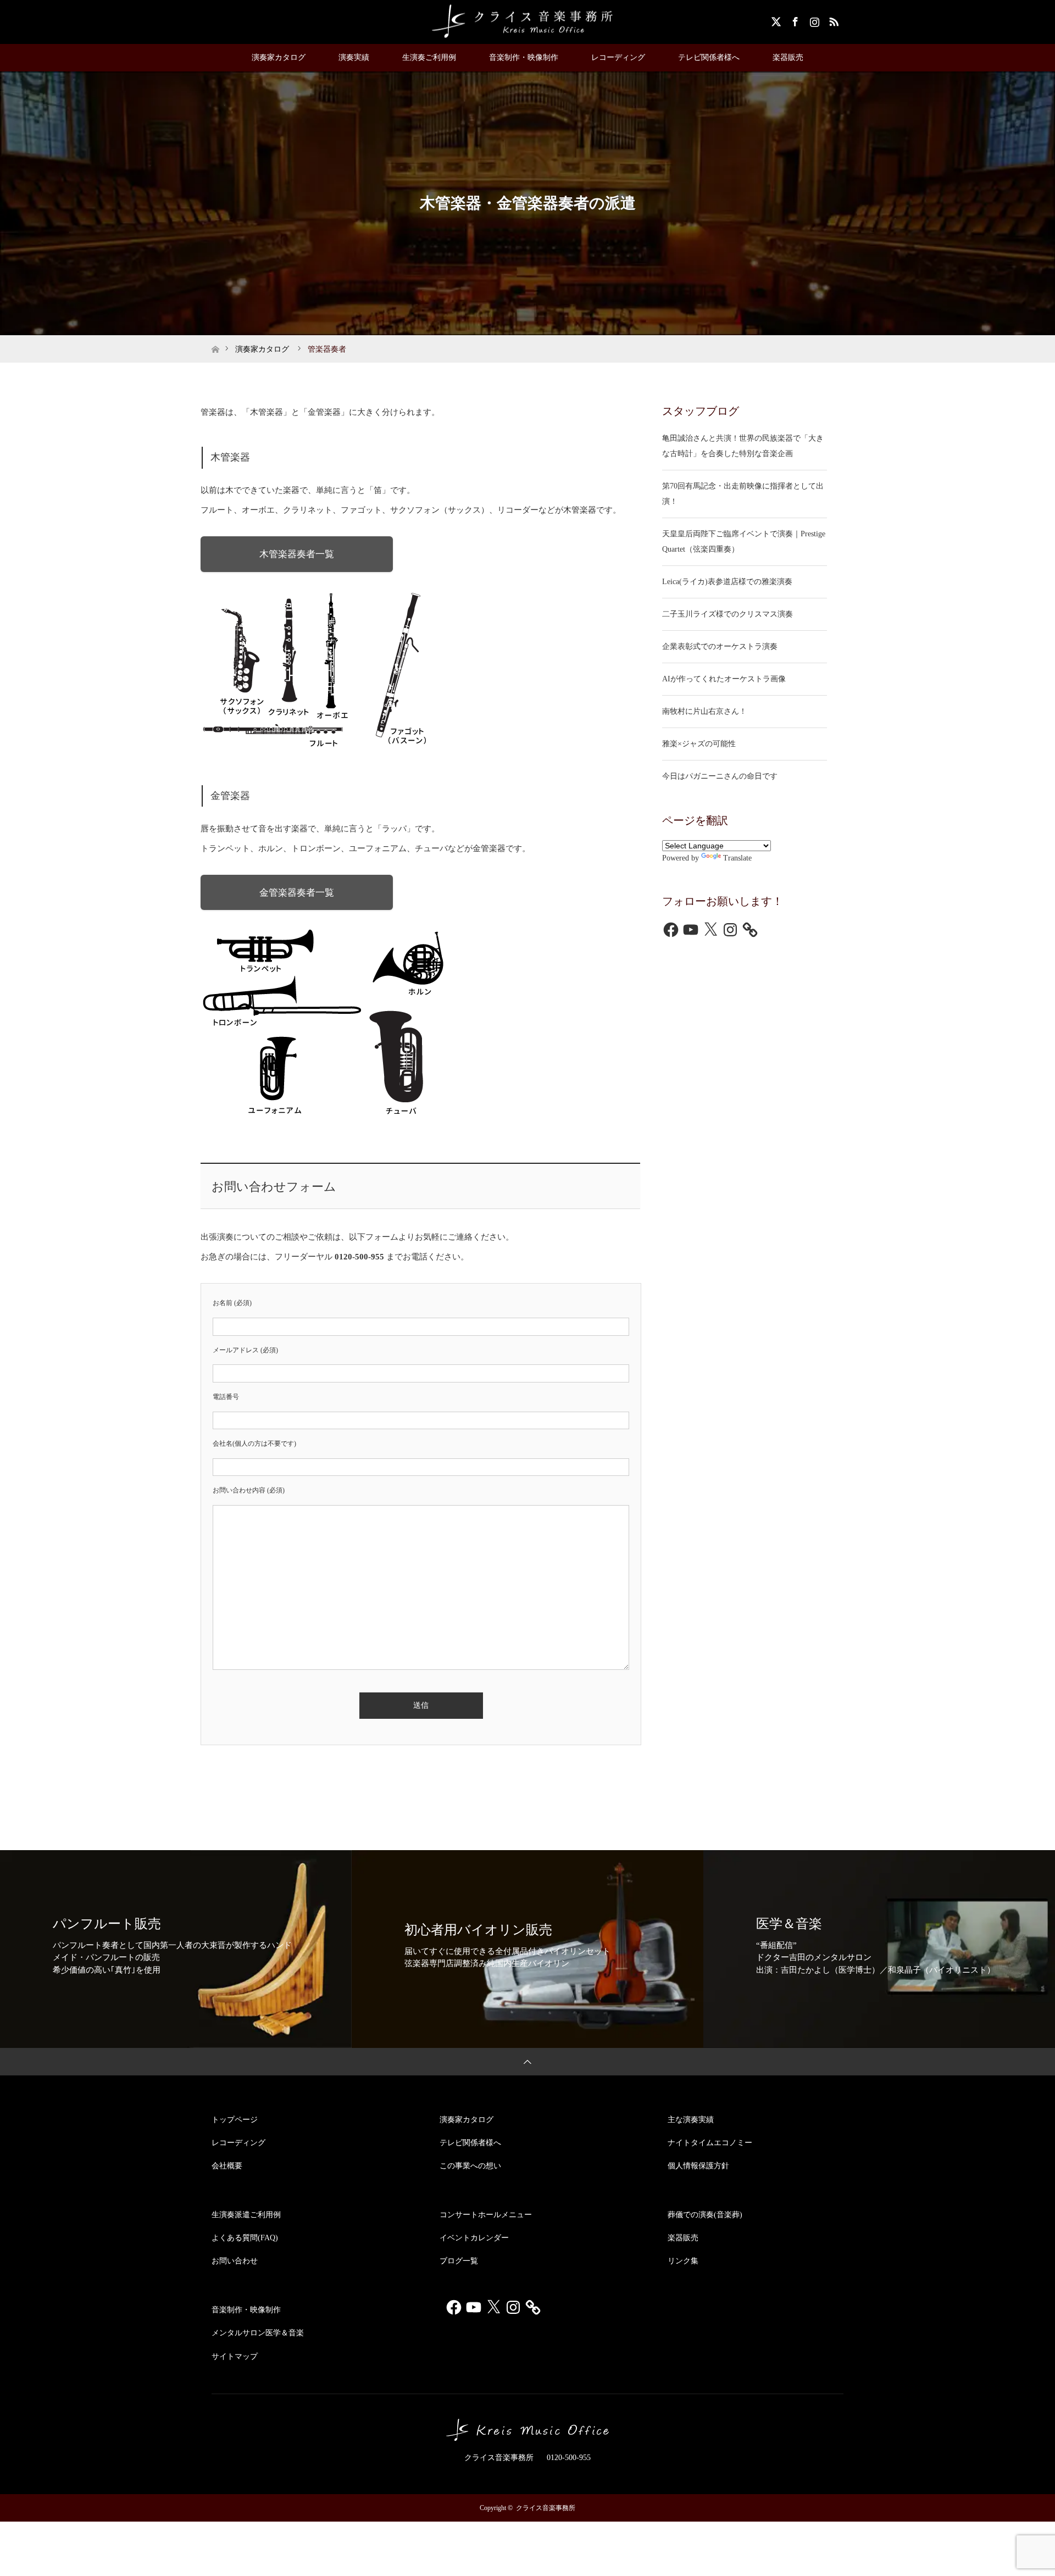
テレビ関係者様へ (709, 57)
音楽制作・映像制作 (524, 57)
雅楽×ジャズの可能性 (699, 744)
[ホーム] (215, 339)
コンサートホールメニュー (486, 2215)
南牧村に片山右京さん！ (704, 711)
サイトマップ (235, 2356)
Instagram (813, 20)
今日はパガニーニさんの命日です (720, 776)
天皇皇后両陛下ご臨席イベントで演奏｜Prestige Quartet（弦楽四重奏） (744, 542)
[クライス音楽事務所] (527, 21)
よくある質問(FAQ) (245, 2238)
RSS (832, 20)
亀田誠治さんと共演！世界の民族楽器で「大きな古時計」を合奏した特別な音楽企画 (743, 446)
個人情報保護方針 (698, 2166)
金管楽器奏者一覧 (297, 893)
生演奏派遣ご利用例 (246, 2215)
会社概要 (227, 2166)
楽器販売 (788, 57)
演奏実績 (354, 57)
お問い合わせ (235, 2261)
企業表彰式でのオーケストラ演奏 (720, 646)
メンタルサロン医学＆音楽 (258, 2333)
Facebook (794, 20)
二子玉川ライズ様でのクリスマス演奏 (728, 614)
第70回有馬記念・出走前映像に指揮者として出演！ (743, 494)
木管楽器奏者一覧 (297, 554)
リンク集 (683, 2261)
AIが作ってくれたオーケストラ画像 (724, 679)
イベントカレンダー (474, 2238)
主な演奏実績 (691, 2120)
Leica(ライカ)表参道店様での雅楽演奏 (727, 582)
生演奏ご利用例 (429, 57)
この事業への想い (470, 2166)
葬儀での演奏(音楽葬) (705, 2215)
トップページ (235, 2120)
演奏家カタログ (279, 57)
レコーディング (618, 57)
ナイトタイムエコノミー (710, 2143)
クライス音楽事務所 (546, 2508)
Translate (737, 858)
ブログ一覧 (459, 2261)
